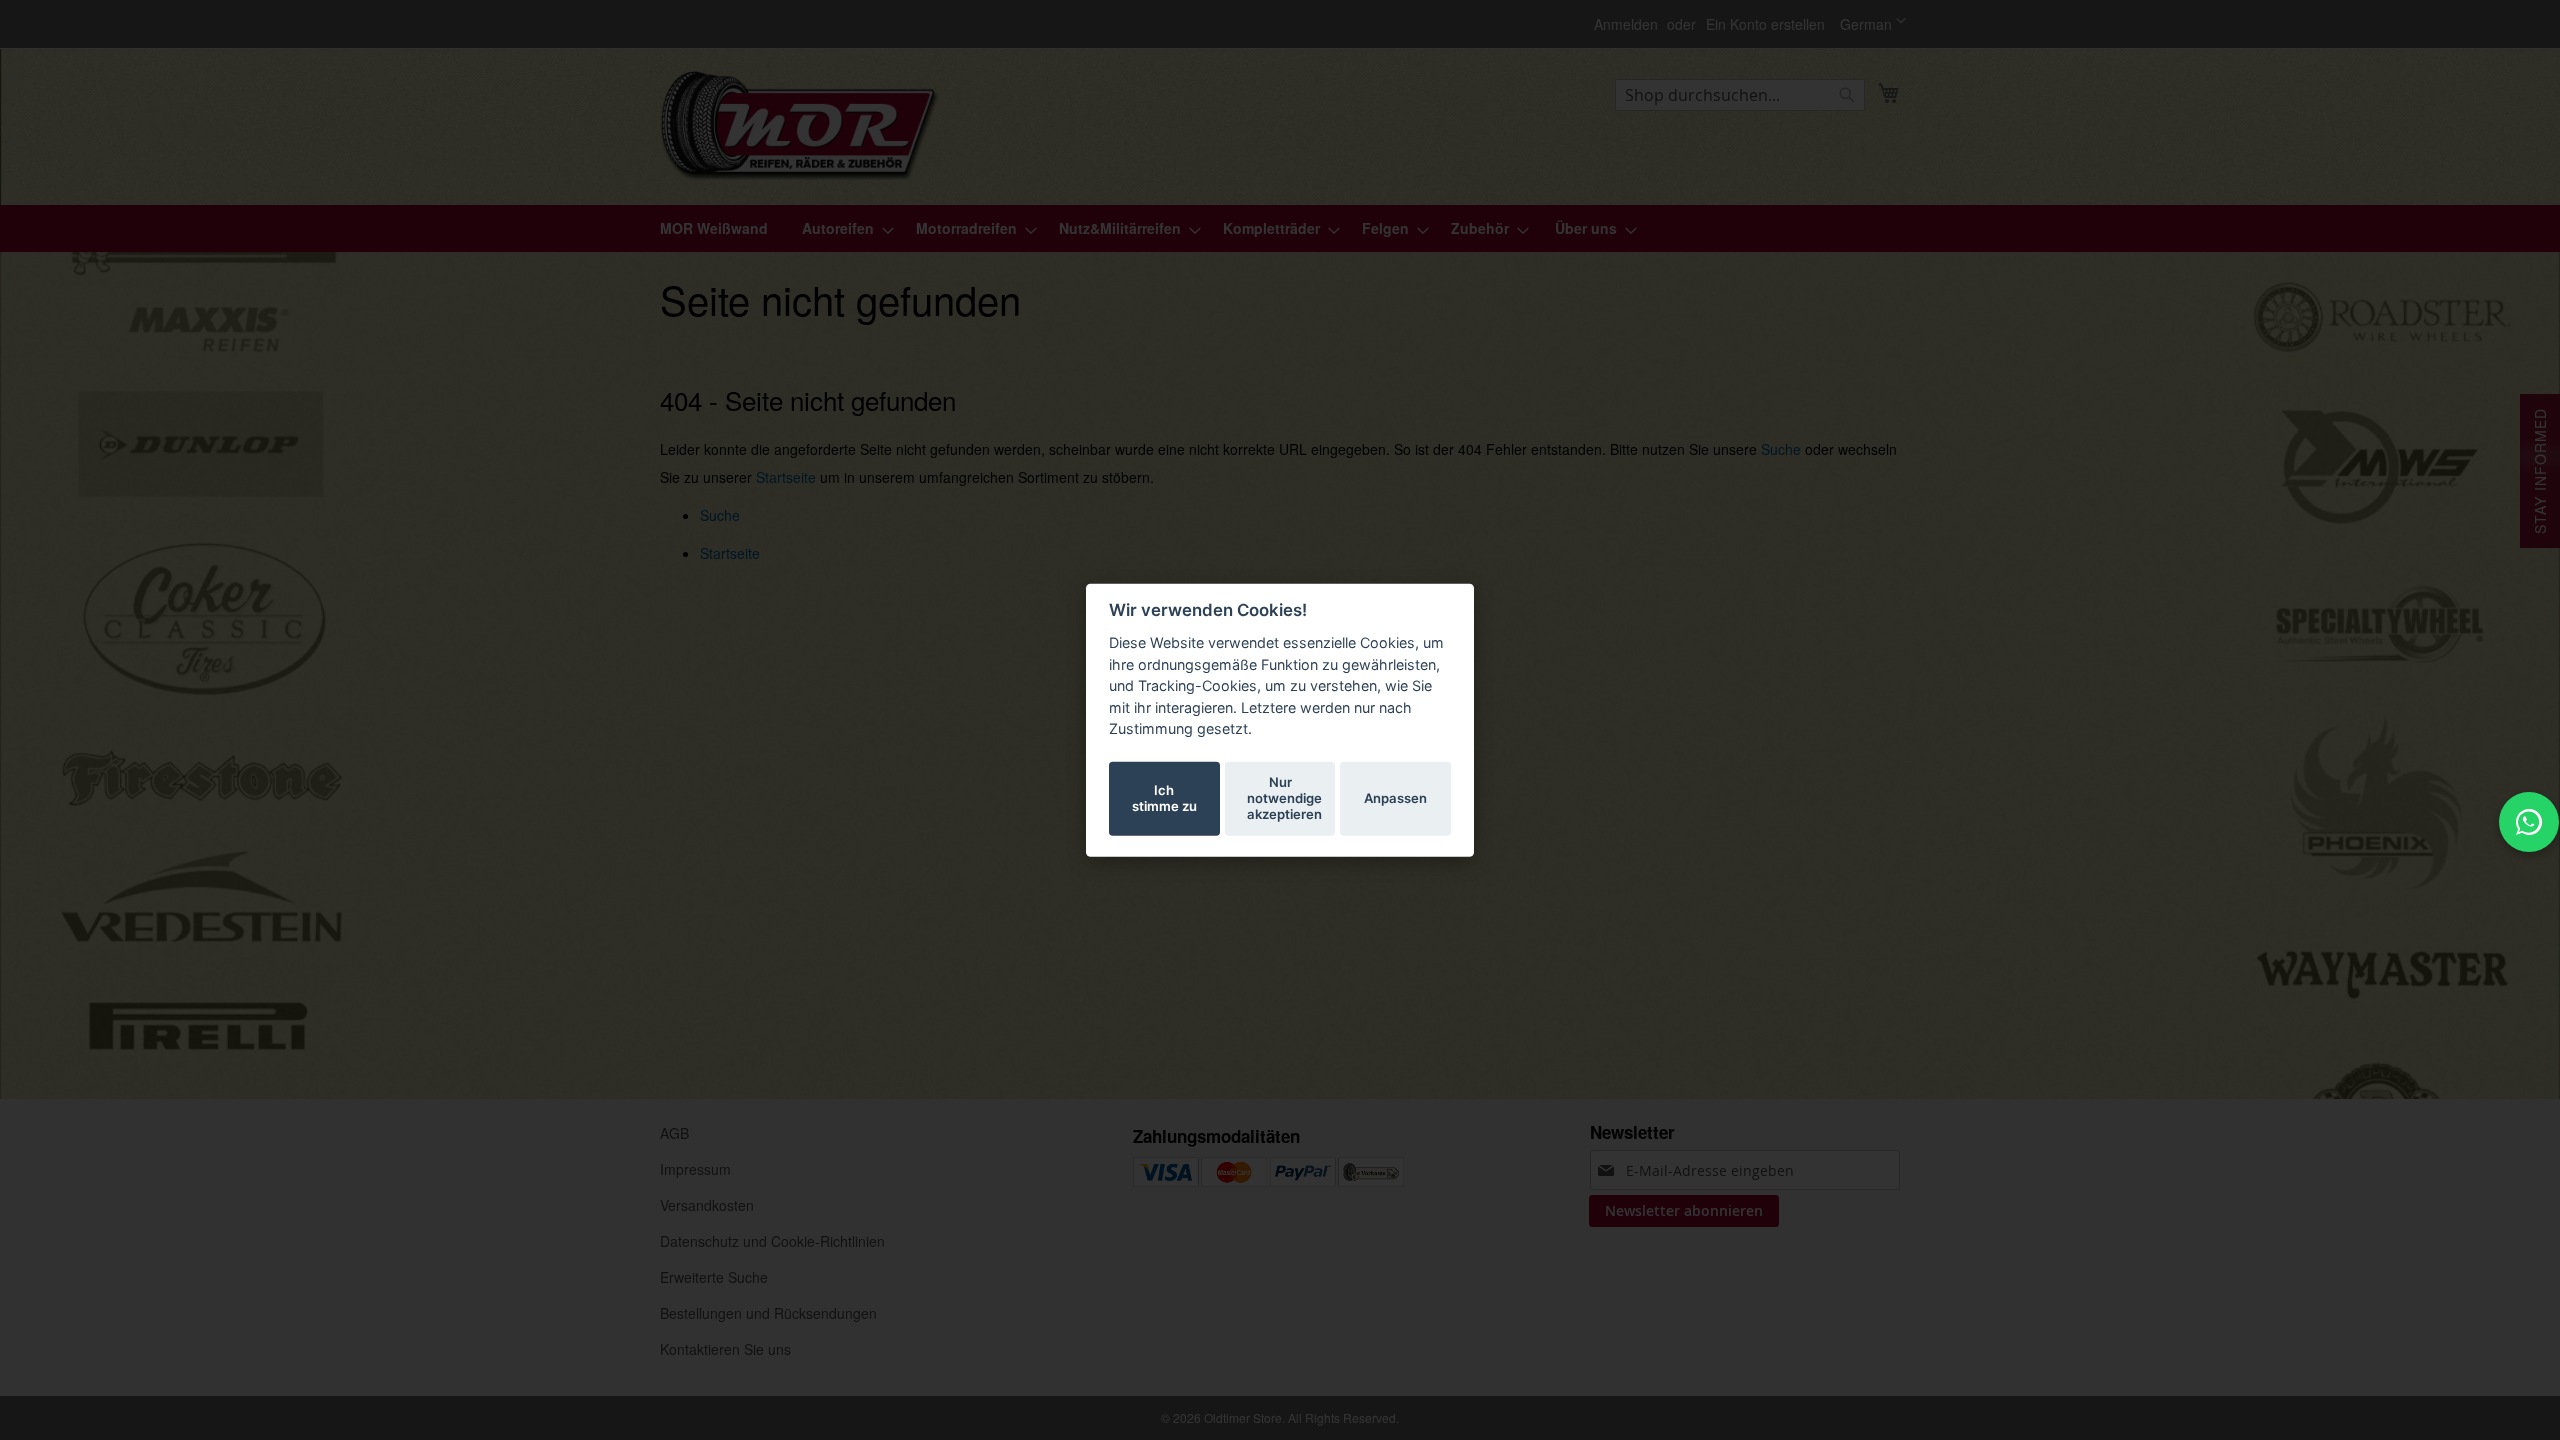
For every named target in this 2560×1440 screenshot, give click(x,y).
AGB (674, 1133)
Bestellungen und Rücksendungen (768, 1313)
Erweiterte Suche (714, 1277)
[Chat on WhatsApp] (2529, 822)
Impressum (695, 1169)
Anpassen (1395, 798)
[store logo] (800, 125)
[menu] (1280, 228)
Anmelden (1626, 24)
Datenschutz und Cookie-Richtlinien (772, 1241)
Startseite (786, 477)
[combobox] (1740, 95)
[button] (1873, 24)
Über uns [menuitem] (1586, 228)
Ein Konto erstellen (1765, 24)
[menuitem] (714, 228)
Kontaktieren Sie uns (725, 1349)
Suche (1781, 449)
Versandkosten (707, 1205)
